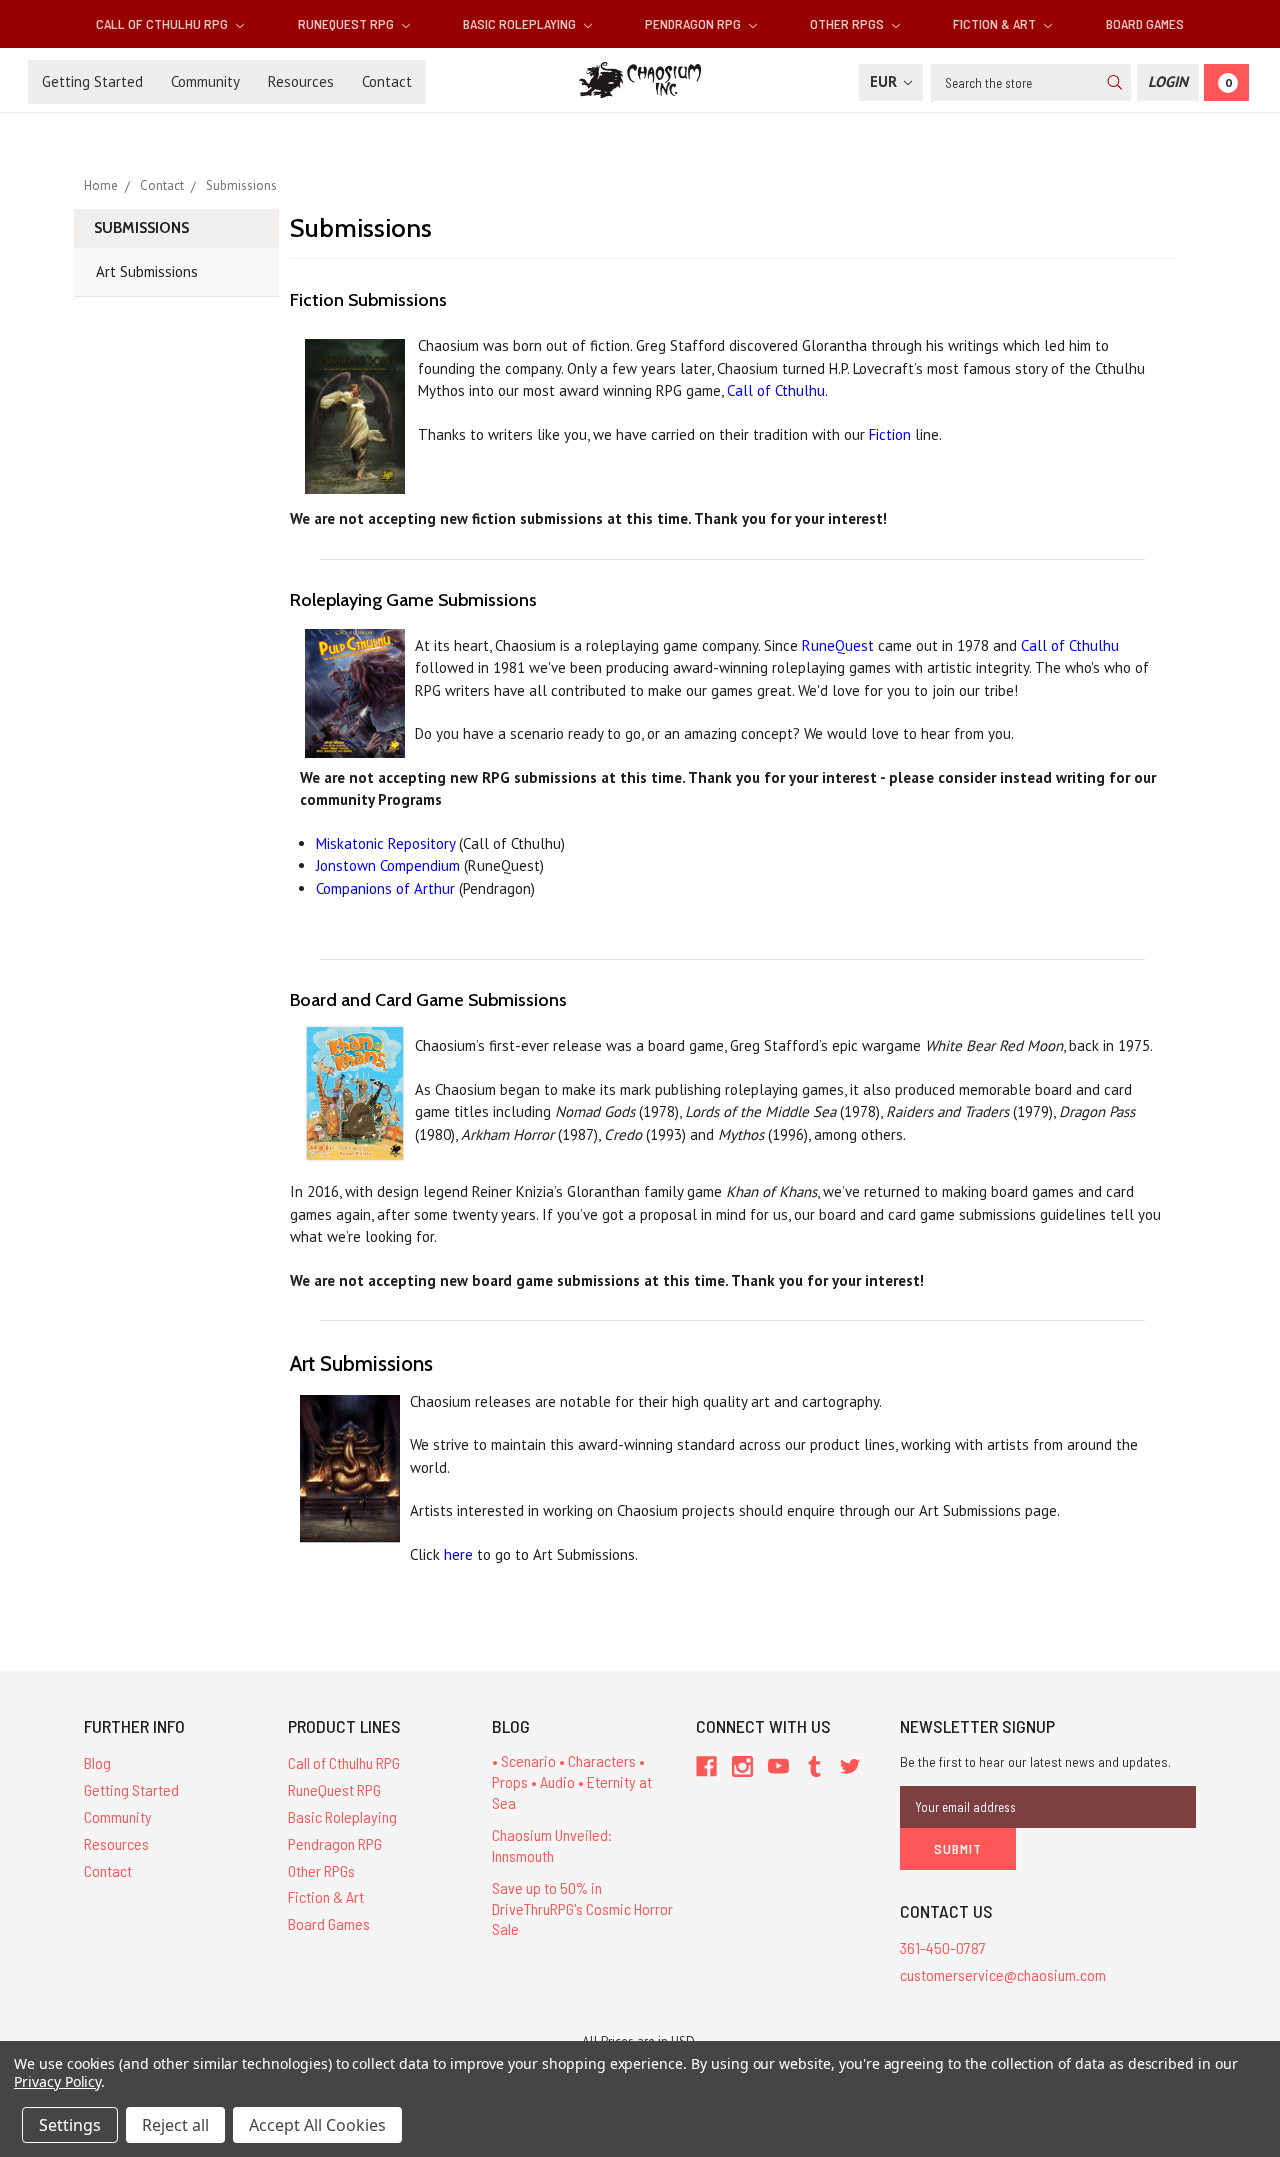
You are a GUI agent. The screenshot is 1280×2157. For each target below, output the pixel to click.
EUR (885, 81)
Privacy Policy (57, 2081)
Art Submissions (147, 271)
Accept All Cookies (317, 2125)
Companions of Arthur (385, 888)
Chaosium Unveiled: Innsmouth (552, 1845)
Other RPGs (848, 23)
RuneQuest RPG (347, 23)
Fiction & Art (996, 23)
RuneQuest (838, 645)
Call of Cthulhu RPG (163, 23)
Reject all (175, 2125)
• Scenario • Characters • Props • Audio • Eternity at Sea (572, 1781)
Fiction (890, 434)
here (458, 1554)
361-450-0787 (943, 1947)
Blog (97, 1762)
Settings (70, 2125)
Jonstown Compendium (388, 865)
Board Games (1145, 23)
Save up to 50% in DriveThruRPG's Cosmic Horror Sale (582, 1908)
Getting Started (92, 81)
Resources (301, 81)
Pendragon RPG (694, 23)
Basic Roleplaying (521, 23)
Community (205, 81)
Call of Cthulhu (776, 390)
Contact (387, 81)
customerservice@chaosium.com (1003, 1974)
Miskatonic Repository (385, 843)
